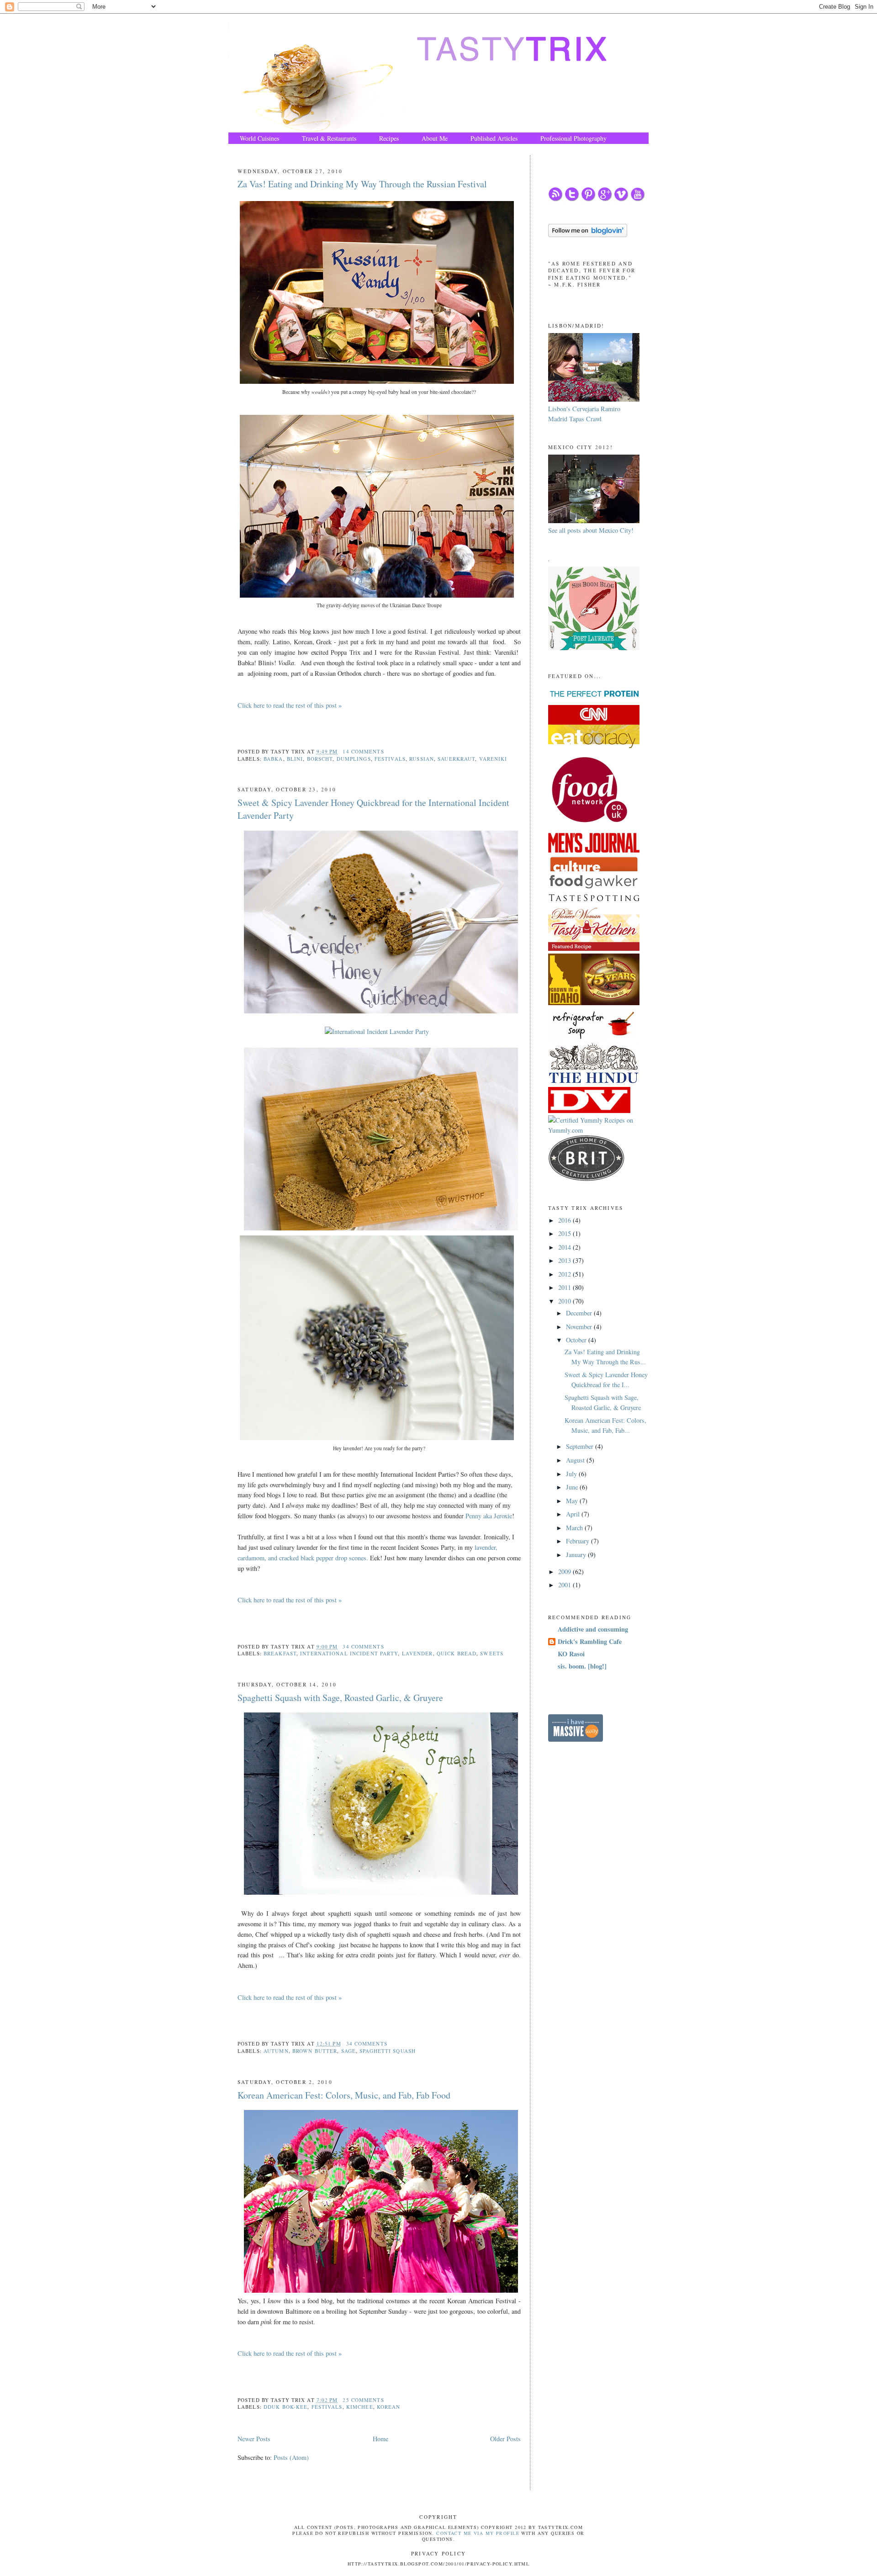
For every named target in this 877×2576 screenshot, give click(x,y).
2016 (565, 1220)
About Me (435, 138)
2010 (565, 1301)
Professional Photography (573, 138)
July (572, 1474)
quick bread (457, 1653)
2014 (565, 1247)
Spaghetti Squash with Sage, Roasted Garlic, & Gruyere (340, 1698)
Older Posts (505, 2439)
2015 (565, 1233)
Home (380, 2439)
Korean (389, 2407)
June (573, 1487)
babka (273, 759)
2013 (565, 1260)
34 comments (363, 1646)
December (580, 1313)
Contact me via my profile (478, 2533)
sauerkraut (456, 759)
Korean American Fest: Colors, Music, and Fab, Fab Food (344, 2095)
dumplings (354, 759)
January (577, 1555)
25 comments (363, 2400)
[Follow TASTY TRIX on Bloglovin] (588, 235)
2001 (565, 1585)
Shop (246, 150)
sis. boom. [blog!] (582, 1666)
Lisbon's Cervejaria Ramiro (584, 409)
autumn (276, 2051)
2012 (565, 1274)
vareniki (493, 759)
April (574, 1514)
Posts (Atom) (291, 2457)
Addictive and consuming (593, 1629)
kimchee (360, 2407)
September (581, 1446)
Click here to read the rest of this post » (290, 705)
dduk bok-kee (285, 2407)
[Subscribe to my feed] (555, 199)
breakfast (280, 1653)
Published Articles (494, 138)
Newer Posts (254, 2439)
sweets (492, 1653)
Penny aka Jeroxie (489, 1516)
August (576, 1460)
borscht (320, 759)
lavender (417, 1653)
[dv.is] (589, 1110)
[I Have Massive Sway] (576, 1739)
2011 (565, 1287)
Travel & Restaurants (329, 138)
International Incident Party (349, 1653)
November (580, 1327)
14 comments (363, 751)
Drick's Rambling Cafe (590, 1641)
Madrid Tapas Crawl (575, 419)
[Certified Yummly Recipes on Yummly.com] (598, 1130)
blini (295, 759)
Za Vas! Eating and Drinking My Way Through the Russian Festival (362, 184)
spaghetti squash (388, 2051)
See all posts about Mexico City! (591, 530)
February (579, 1541)
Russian (422, 759)
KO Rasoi (571, 1654)
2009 (565, 1572)
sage (349, 2051)
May (573, 1501)
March (575, 1528)
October (577, 1340)
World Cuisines (259, 138)
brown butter (315, 2051)
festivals (390, 759)
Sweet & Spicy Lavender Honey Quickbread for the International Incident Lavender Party (373, 809)
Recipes (389, 138)
